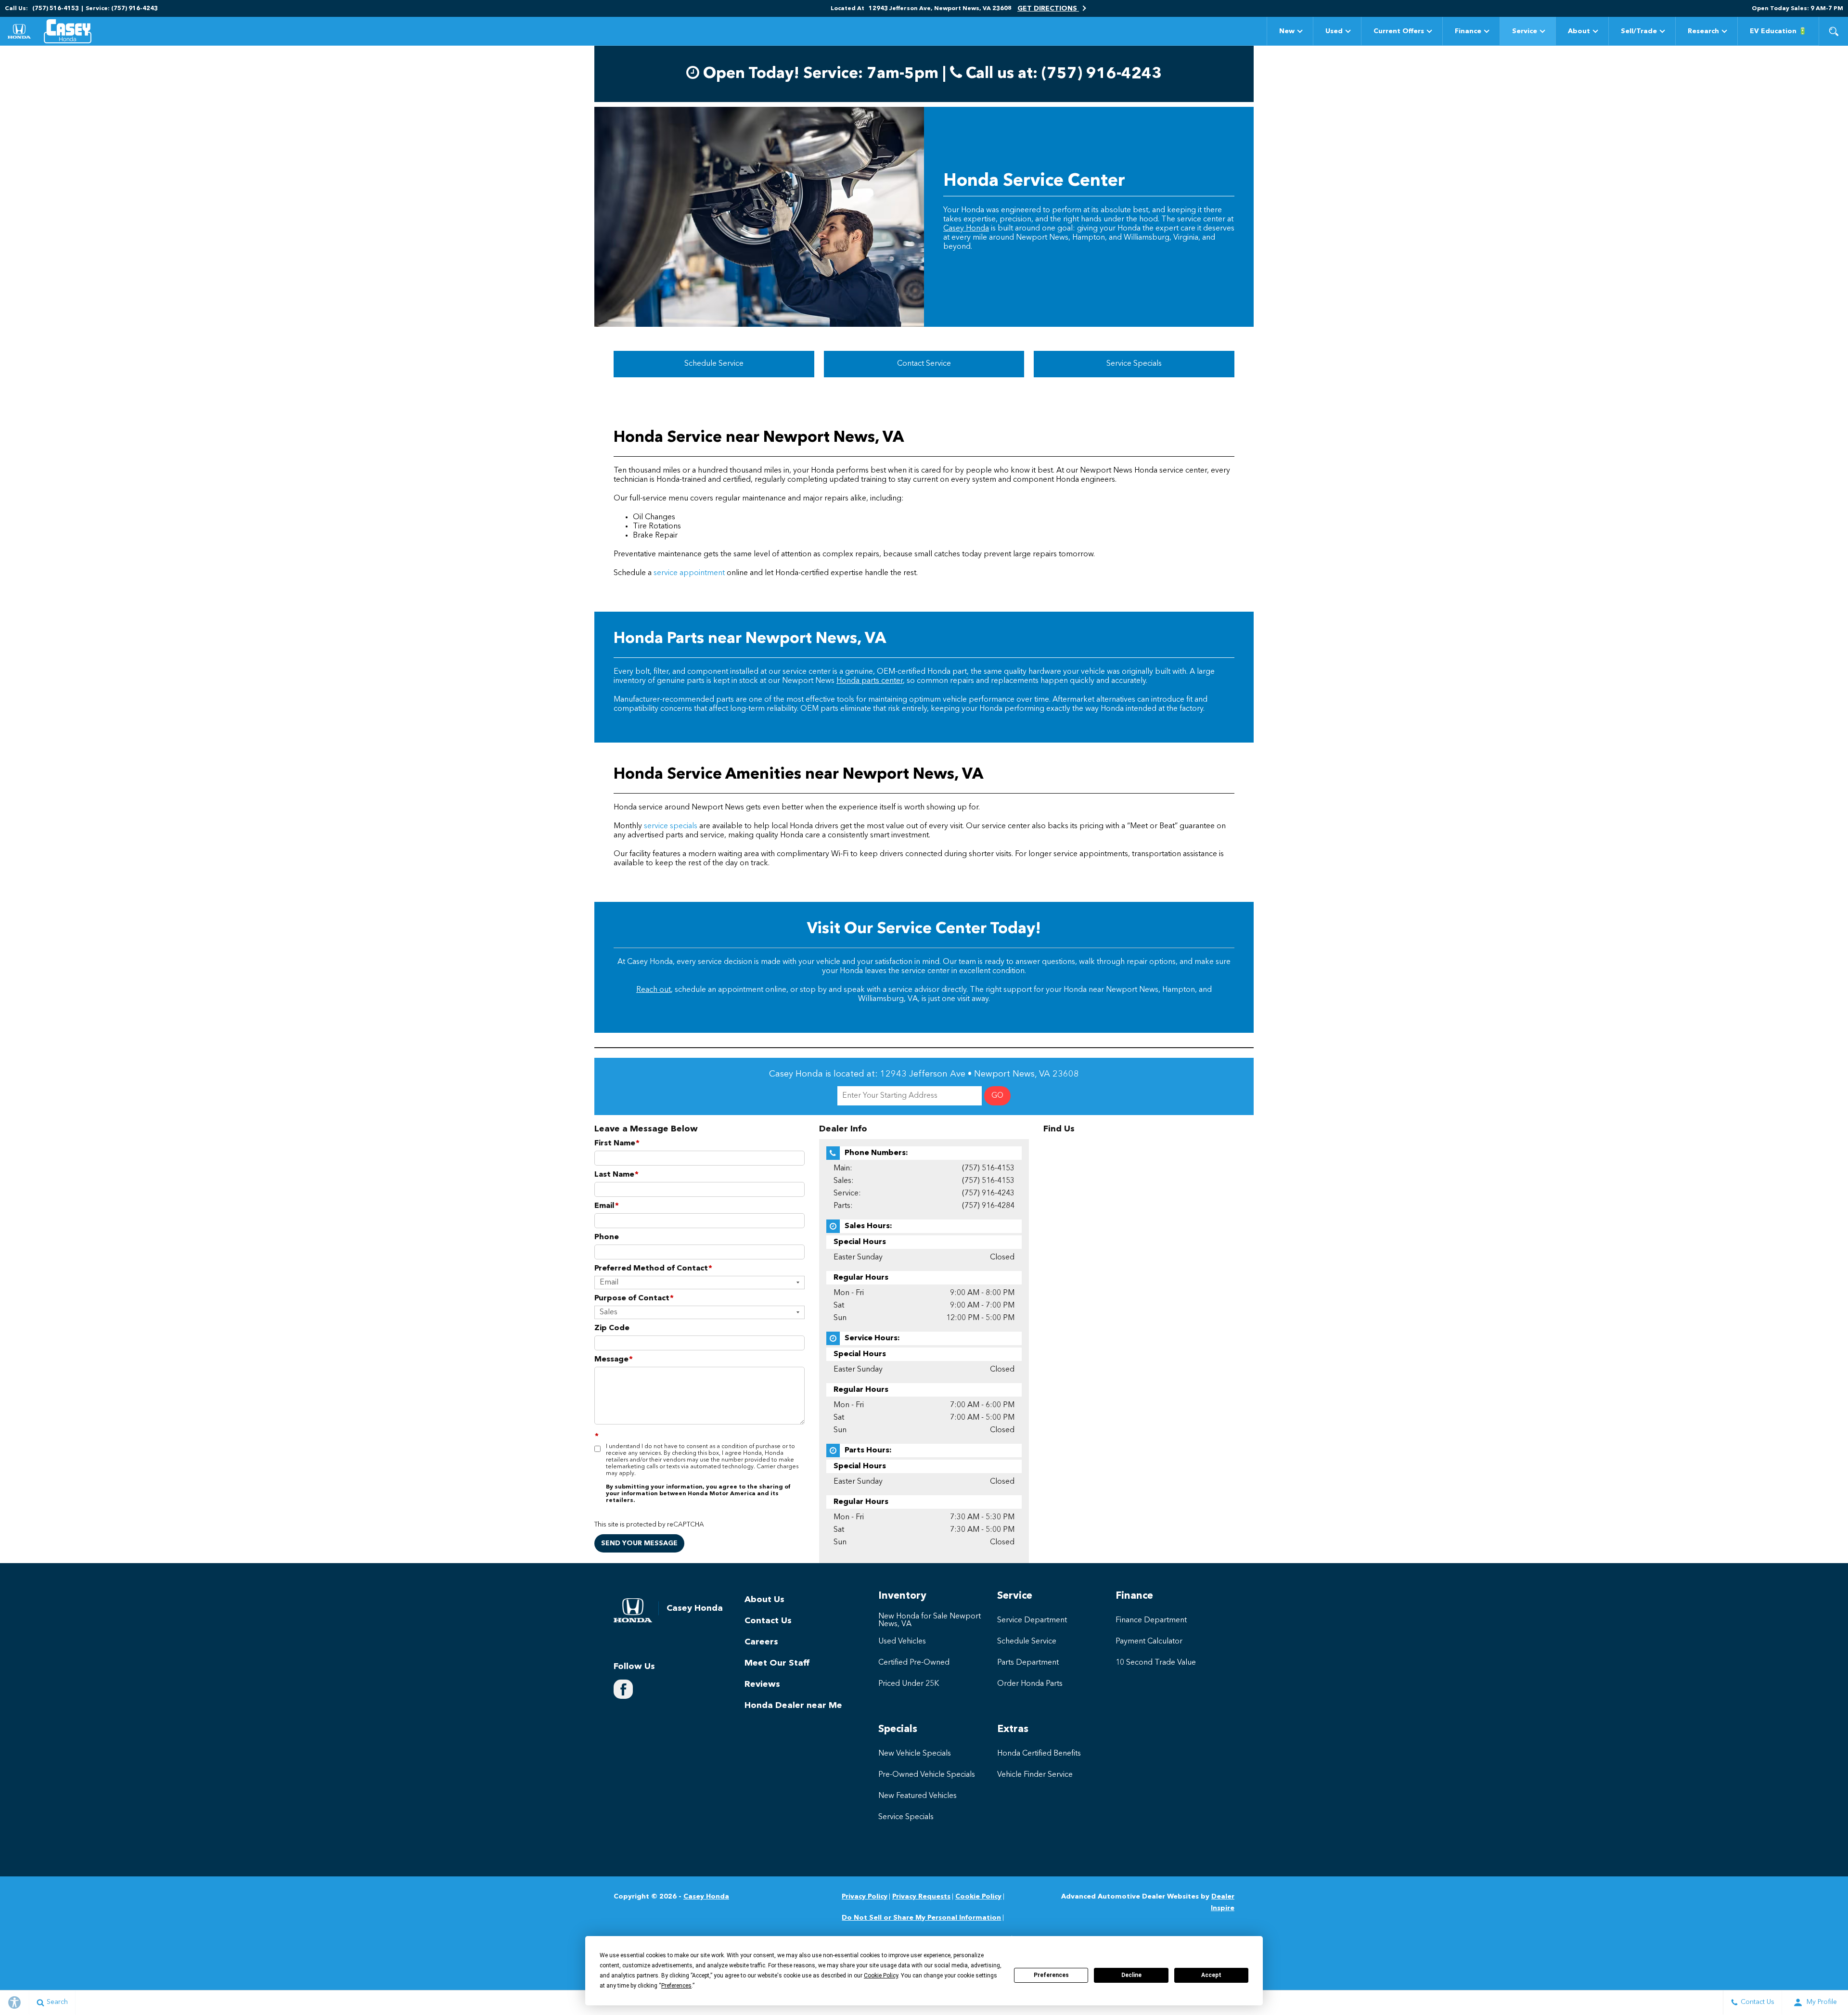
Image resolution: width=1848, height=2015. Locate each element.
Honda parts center (870, 681)
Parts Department (1028, 1663)
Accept (1211, 1975)
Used (1334, 31)
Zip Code (612, 1328)
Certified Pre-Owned (914, 1663)
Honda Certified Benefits (1039, 1754)
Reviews (762, 1684)
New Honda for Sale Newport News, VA (930, 1620)
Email (607, 1206)
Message (614, 1360)
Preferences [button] (676, 1986)
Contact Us (768, 1621)
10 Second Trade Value (1156, 1663)
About (1579, 31)
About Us (764, 1600)
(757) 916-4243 (988, 1194)
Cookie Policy (978, 1897)
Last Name (616, 1175)
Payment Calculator (1149, 1642)
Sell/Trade (1639, 33)
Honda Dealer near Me (793, 1706)
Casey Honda (966, 229)
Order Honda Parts (1030, 1684)
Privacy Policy (865, 1897)
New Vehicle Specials (915, 1754)
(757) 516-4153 (988, 1168)
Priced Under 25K (909, 1684)
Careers (761, 1642)
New (1287, 31)
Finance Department (1151, 1620)
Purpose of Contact (634, 1298)
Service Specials (1134, 364)
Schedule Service (714, 364)
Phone (607, 1237)
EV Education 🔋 (1778, 31)
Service (1525, 31)
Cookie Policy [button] (881, 1976)
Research (1703, 33)
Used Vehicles (902, 1642)
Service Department (1032, 1620)
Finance (1468, 31)
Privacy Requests (921, 1897)
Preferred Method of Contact (653, 1269)
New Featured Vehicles (918, 1796)
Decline (1131, 1975)
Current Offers (1399, 31)
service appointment (689, 573)
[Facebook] (623, 1689)
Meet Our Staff (777, 1663)
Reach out (654, 990)
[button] (1834, 31)
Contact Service (924, 364)
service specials (671, 826)
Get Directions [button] (1048, 9)
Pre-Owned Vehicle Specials (927, 1775)
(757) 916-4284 (988, 1206)
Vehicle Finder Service (1035, 1775)
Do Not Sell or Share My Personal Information (921, 1918)
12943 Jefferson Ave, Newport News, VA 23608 (940, 9)
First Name (617, 1143)
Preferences (1051, 1975)
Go (997, 1096)
